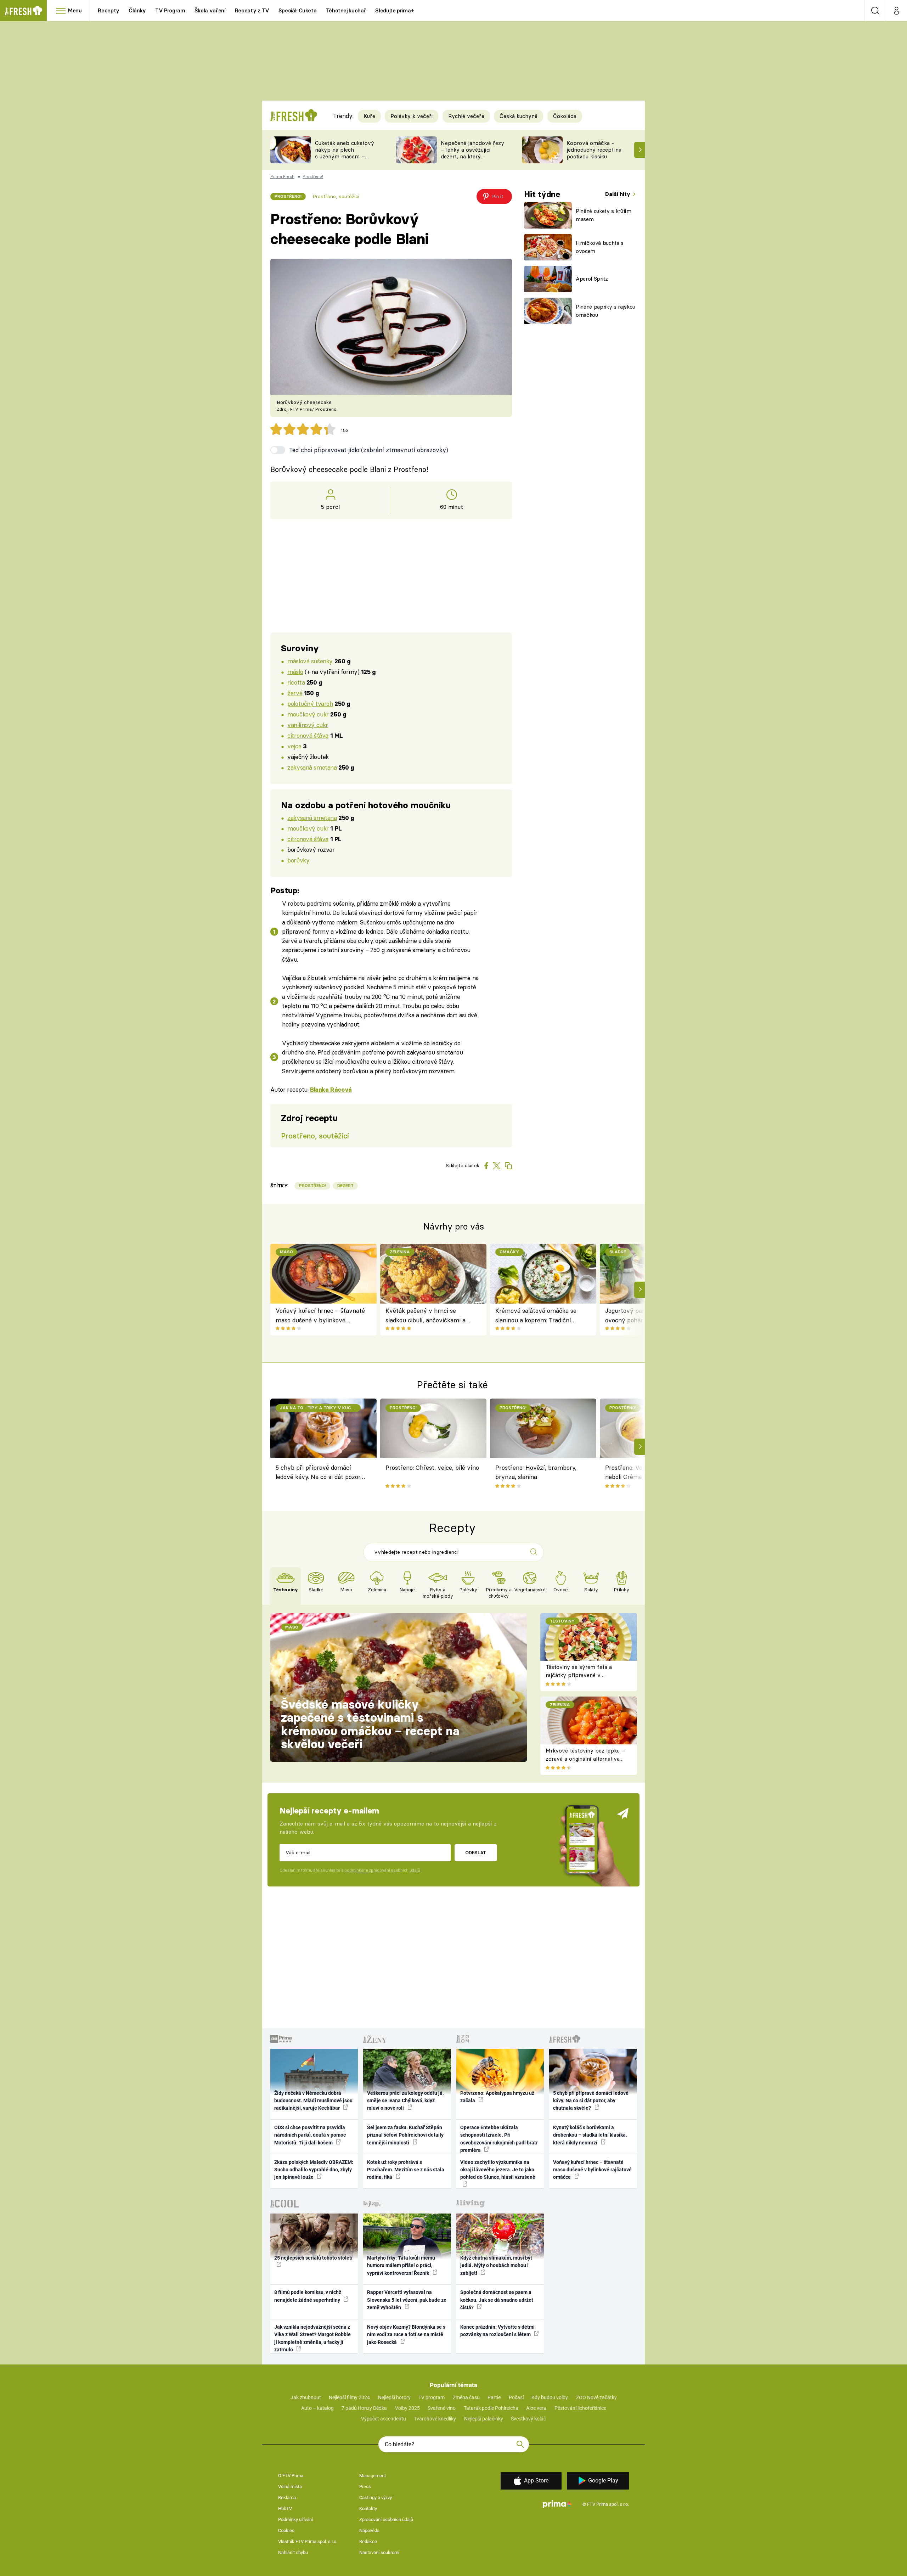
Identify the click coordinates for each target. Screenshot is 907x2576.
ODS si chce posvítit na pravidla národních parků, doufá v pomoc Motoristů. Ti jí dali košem (310, 2135)
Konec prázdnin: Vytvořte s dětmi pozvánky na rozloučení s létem (497, 2331)
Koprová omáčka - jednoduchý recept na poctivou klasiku (594, 150)
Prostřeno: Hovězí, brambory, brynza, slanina (536, 1472)
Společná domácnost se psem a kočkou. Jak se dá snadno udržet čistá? (497, 2300)
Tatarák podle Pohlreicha (491, 2408)
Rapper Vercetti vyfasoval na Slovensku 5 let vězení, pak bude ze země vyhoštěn (407, 2300)
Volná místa (290, 2487)
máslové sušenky (310, 661)
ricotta (296, 682)
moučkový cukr (308, 714)
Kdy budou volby (550, 2397)
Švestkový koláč (528, 2419)
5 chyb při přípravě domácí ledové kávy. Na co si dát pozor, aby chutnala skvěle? (319, 1473)
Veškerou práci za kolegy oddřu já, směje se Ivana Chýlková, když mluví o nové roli (405, 2101)
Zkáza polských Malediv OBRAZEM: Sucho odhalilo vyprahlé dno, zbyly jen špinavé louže (314, 2170)
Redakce (368, 2541)
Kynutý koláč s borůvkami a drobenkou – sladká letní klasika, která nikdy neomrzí (590, 2135)
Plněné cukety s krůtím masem (604, 215)
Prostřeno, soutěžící (336, 196)
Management (373, 2476)
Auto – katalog (317, 2408)
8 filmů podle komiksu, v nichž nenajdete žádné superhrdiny (308, 2296)
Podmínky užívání (295, 2519)
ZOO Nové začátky (596, 2397)
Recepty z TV (252, 10)
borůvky (298, 860)
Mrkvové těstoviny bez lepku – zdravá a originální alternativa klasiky (585, 1759)
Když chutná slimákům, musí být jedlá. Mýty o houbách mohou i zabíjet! (496, 2265)
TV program (432, 2397)
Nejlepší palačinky (484, 2419)
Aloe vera (536, 2408)
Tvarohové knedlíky (435, 2419)
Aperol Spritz (592, 279)
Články (137, 10)
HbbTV (285, 2508)
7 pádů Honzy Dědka (364, 2408)
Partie (494, 2397)
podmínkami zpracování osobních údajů (382, 1870)
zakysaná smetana (312, 767)
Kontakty (368, 2508)
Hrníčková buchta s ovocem (600, 247)
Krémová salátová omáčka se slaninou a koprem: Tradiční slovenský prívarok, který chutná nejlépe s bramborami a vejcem (539, 1316)
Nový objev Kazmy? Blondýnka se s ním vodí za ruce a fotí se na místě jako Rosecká (406, 2335)
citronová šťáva (308, 735)
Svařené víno (442, 2408)
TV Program (170, 10)
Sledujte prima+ (395, 10)
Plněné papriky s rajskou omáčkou (605, 311)
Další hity (618, 194)
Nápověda (369, 2530)
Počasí (516, 2397)
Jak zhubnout (306, 2397)
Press (365, 2487)
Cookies (286, 2530)
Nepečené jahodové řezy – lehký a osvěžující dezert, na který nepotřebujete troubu (472, 153)
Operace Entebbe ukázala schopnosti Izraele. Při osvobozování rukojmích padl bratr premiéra (499, 2139)
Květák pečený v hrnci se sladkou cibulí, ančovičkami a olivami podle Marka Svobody (426, 1316)
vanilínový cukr (308, 725)
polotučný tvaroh (310, 704)
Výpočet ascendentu (384, 2419)
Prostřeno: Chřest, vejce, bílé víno (432, 1467)
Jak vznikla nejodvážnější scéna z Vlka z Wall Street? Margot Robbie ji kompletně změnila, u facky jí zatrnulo (312, 2338)
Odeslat (476, 1852)
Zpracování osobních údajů (386, 2519)
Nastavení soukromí (379, 2552)
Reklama (287, 2498)
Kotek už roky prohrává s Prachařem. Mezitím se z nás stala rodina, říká (406, 2170)
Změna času (466, 2397)
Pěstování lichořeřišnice (580, 2408)
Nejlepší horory (394, 2397)
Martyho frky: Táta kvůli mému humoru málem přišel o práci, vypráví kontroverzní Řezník (401, 2265)
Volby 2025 (407, 2408)
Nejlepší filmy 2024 (349, 2397)
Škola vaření (210, 10)
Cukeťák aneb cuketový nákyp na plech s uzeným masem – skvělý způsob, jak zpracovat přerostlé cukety (345, 160)
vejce (294, 746)
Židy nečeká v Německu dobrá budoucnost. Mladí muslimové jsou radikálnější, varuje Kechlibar (313, 2101)
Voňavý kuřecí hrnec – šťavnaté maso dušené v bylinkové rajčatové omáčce (320, 1316)
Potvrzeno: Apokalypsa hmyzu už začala (497, 2097)
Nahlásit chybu (293, 2552)
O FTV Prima (291, 2476)
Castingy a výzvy (376, 2498)
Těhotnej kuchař (346, 10)
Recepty (109, 10)
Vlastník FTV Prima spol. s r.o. (308, 2541)
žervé (295, 693)
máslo (295, 672)
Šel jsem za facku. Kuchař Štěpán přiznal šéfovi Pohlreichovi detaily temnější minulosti (405, 2135)
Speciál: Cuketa (298, 10)
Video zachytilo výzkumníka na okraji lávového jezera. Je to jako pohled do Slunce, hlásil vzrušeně (498, 2170)
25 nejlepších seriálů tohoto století (313, 2258)
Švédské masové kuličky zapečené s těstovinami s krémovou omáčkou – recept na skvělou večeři (370, 1724)
